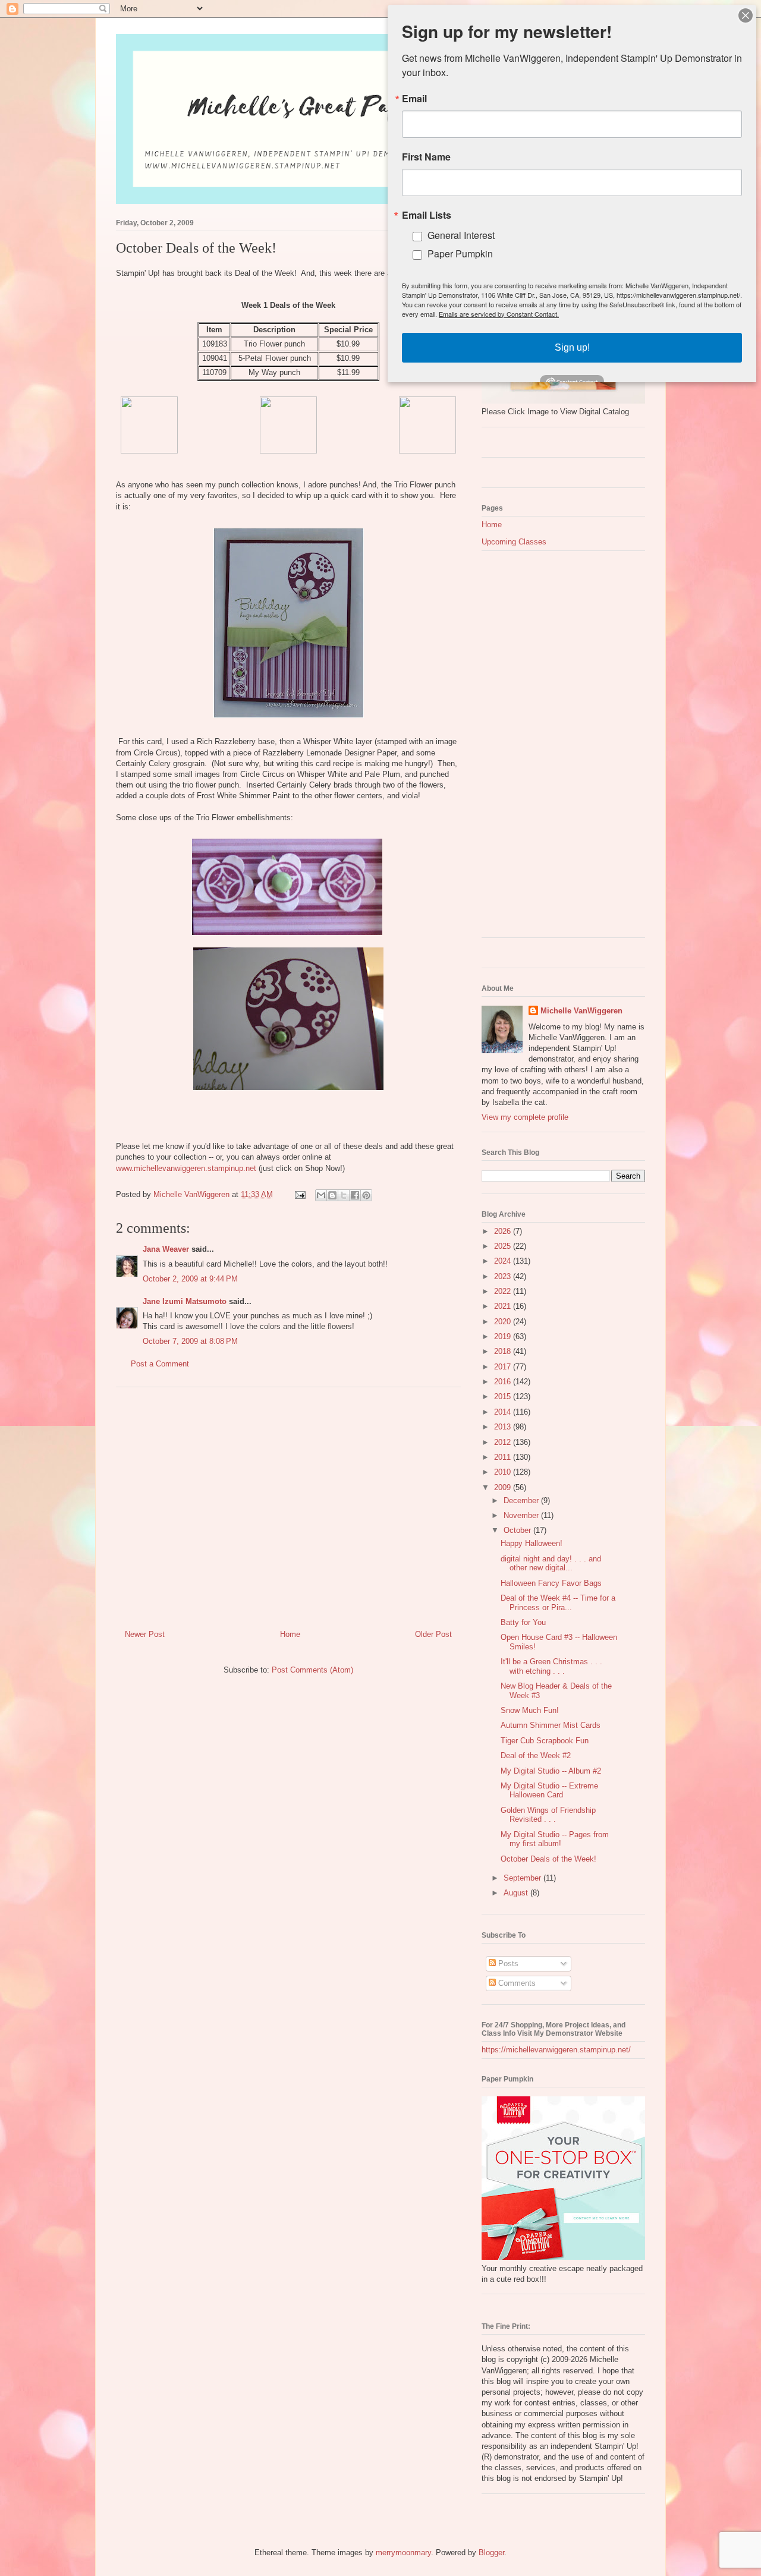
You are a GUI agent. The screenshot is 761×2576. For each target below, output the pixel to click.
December (522, 1500)
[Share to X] (344, 1195)
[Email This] (321, 1195)
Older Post (433, 1634)
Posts (507, 1964)
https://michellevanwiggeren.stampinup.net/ (556, 2050)
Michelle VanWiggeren (581, 1011)
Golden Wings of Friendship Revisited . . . (548, 1815)
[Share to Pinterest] (366, 1195)
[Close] (746, 15)
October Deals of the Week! (548, 1859)
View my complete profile (525, 1117)
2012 (504, 1442)
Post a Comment (160, 1364)
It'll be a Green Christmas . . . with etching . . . (551, 1666)
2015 (504, 1396)
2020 (504, 1322)
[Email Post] (299, 1194)
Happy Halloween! (532, 1543)
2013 (504, 1427)
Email (414, 99)
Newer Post (145, 1634)
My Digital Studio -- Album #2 (551, 1771)
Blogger (491, 2553)
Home (290, 1634)
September (523, 1878)
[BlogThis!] (332, 1195)
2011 (504, 1457)
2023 (504, 1276)
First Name (426, 157)
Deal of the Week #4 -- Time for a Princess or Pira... (558, 1603)
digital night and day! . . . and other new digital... (551, 1563)
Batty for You (523, 1622)
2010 (504, 1472)
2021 (504, 1306)
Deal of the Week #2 (536, 1755)
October (518, 1530)
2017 (504, 1367)
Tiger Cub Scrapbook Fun (545, 1741)
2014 (504, 1412)
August (517, 1893)
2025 (504, 1246)
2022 (504, 1291)
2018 (504, 1351)
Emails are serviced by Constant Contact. (499, 314)
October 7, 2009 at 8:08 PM (190, 1341)
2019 (504, 1336)
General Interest (461, 235)
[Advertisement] (288, 1504)
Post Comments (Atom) (312, 1670)
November (522, 1515)
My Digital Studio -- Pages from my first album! (555, 1839)
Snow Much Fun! (530, 1710)
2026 (504, 1231)
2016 (504, 1382)
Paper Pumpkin (460, 253)
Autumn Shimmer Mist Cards (551, 1725)
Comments (516, 1983)
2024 (504, 1261)
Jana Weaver (166, 1249)
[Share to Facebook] (355, 1195)
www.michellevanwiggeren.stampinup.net (186, 1168)
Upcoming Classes (514, 542)
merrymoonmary (403, 2553)
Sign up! (572, 347)
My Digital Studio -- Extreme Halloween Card (549, 1791)
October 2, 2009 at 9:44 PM (190, 1279)
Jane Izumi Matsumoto (185, 1301)
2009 (504, 1487)
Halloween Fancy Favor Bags (551, 1583)
